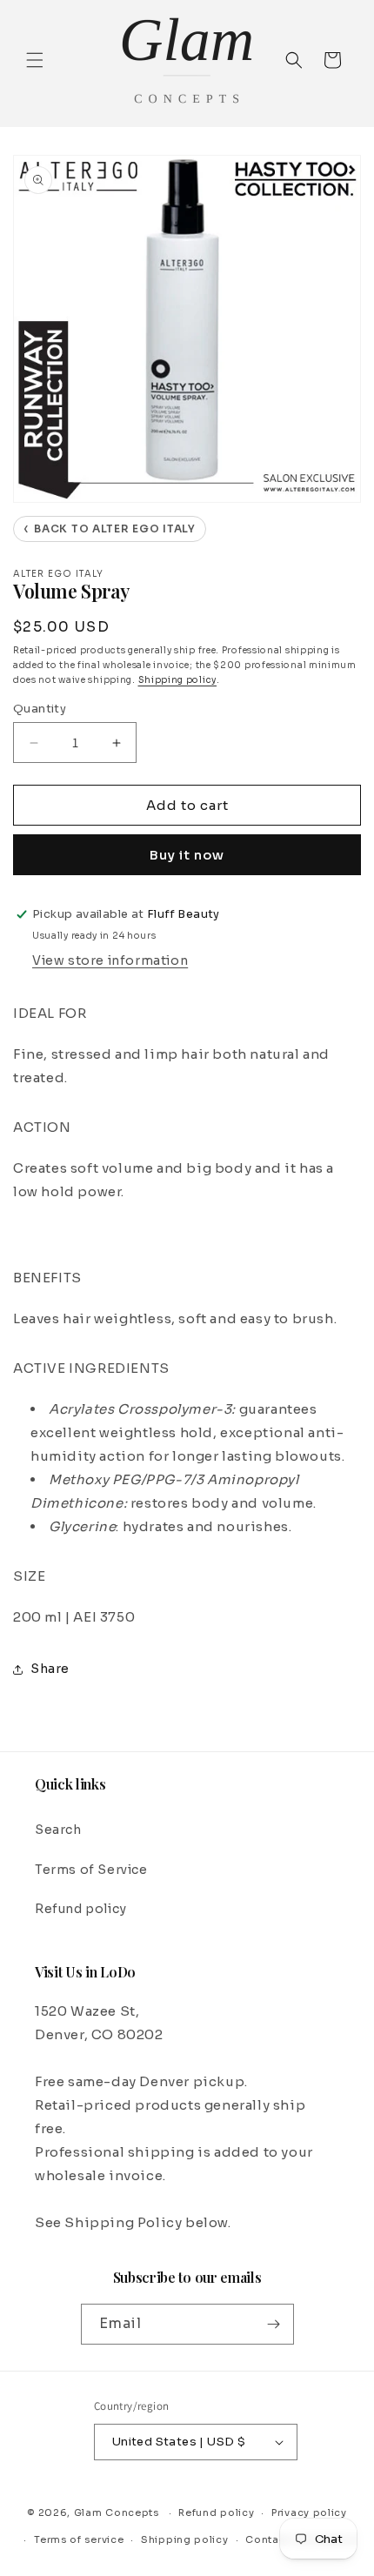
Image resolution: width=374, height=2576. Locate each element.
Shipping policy (178, 680)
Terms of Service (91, 1870)
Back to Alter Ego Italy (110, 529)
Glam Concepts (117, 2512)
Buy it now (187, 855)
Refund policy (81, 1909)
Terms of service (79, 2539)
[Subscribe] (274, 2324)
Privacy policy (309, 2512)
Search (58, 1830)
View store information (110, 960)
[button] (35, 60)
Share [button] (50, 1669)
